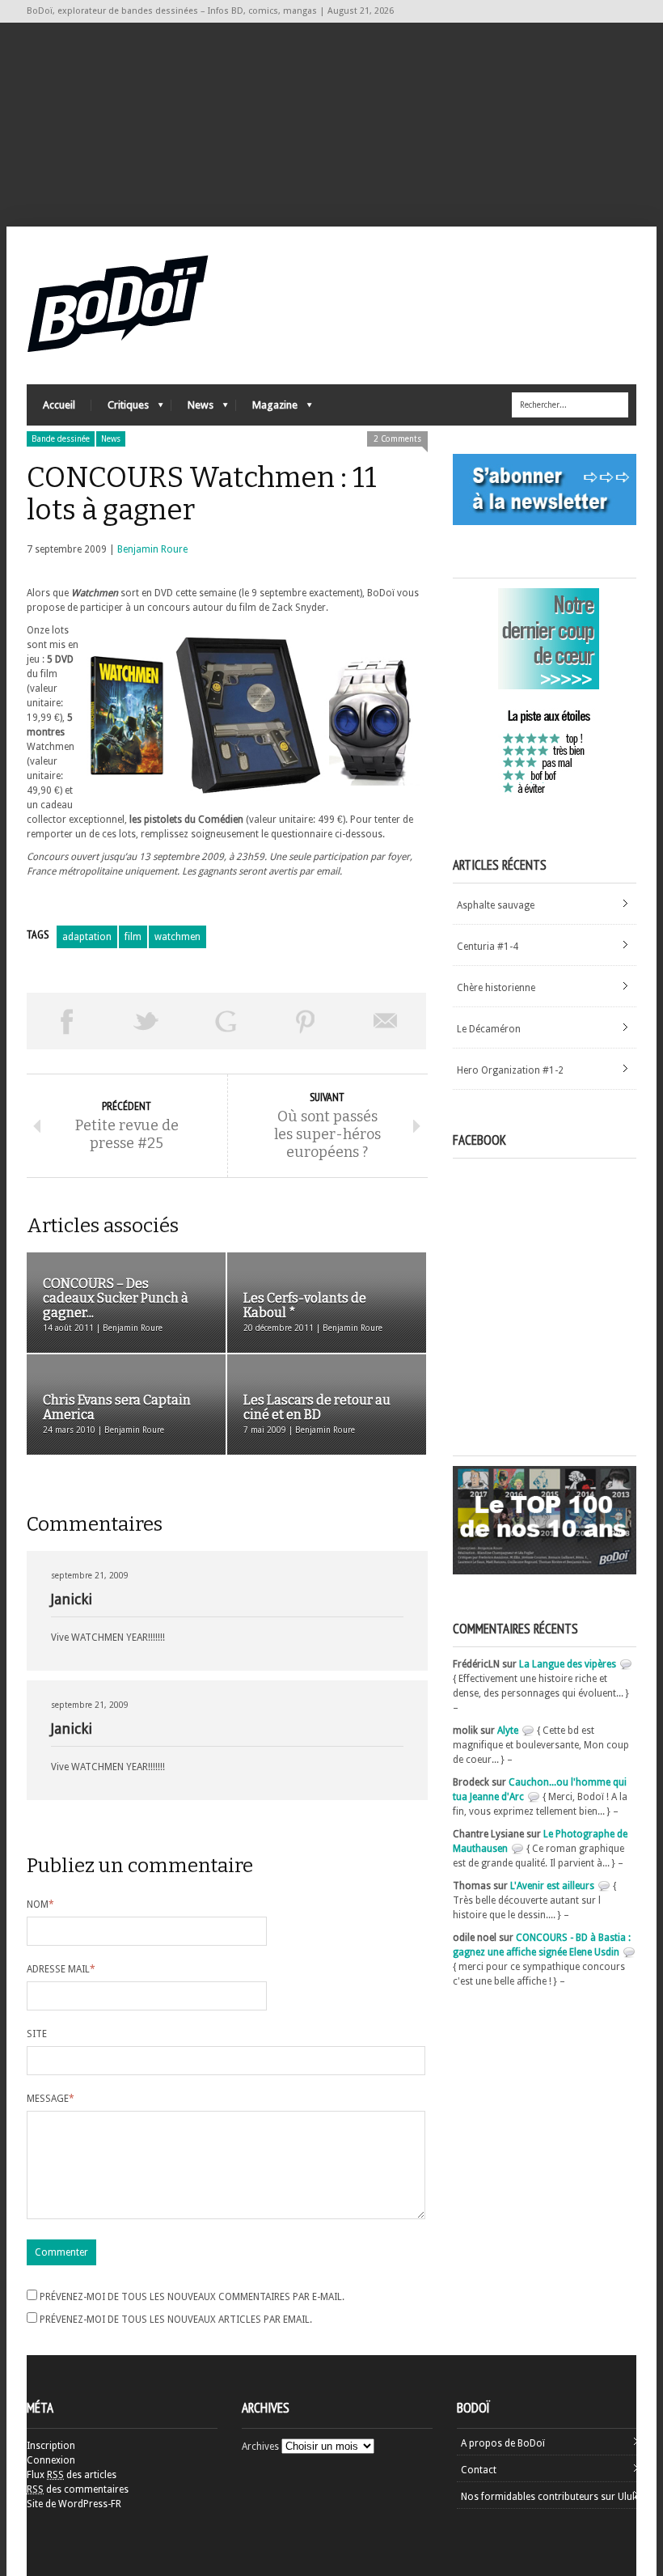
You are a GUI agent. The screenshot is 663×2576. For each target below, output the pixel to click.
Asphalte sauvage (496, 905)
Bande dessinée (61, 439)
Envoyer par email (386, 1021)
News (192, 409)
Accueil (59, 405)
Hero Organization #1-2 (510, 1070)
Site (37, 2034)
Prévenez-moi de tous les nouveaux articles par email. (176, 2320)
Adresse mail (61, 1969)
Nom (40, 1904)
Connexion (51, 2460)
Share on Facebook (67, 1021)
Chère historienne (496, 988)
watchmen (177, 937)
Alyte (508, 1731)
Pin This (306, 1021)
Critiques (120, 409)
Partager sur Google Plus (226, 1021)
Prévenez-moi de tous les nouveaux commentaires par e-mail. (192, 2297)
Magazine (267, 409)
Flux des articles (72, 2475)
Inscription (51, 2446)
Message (51, 2099)
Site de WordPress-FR (74, 2504)
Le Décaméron (489, 1029)
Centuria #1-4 (488, 947)
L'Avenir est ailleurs (552, 1886)
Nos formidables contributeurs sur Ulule (550, 2497)
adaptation (87, 937)
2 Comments (397, 439)
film (133, 937)
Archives (260, 2447)
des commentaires (78, 2489)
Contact (479, 2470)
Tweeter (147, 1021)
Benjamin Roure (152, 549)
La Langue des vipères (568, 1664)
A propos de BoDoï (503, 2443)
